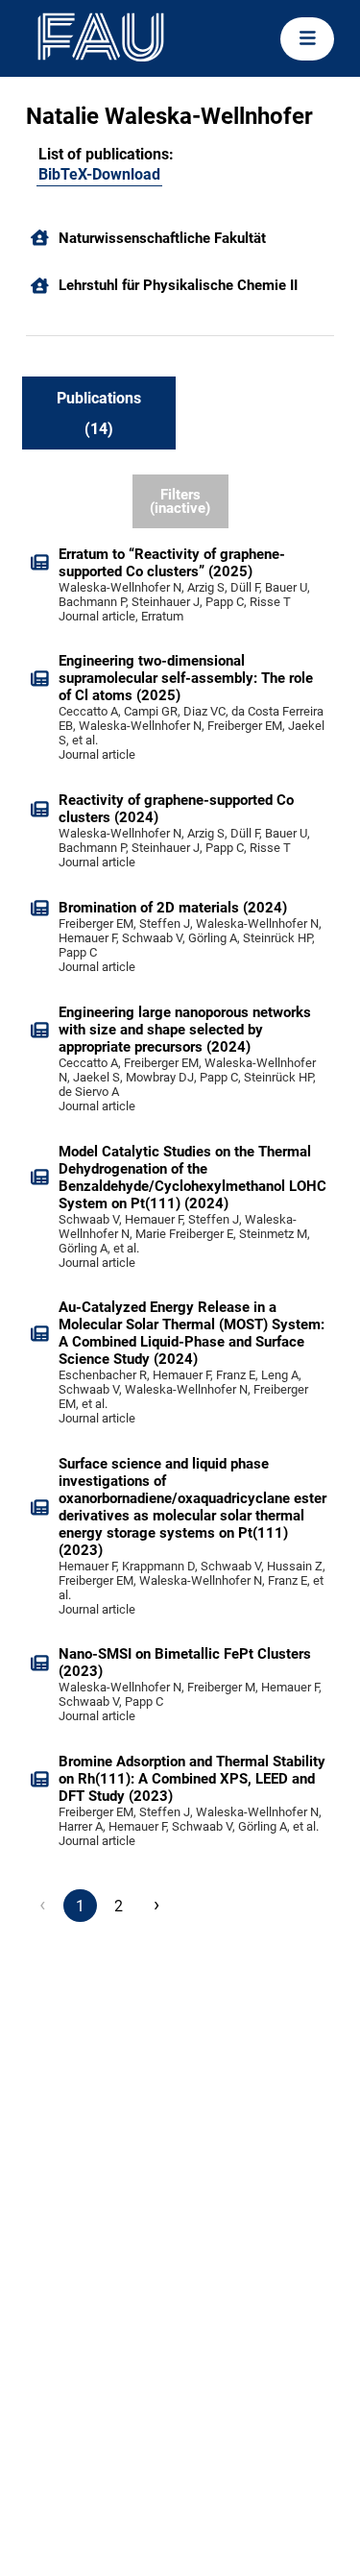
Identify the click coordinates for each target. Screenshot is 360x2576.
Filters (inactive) (180, 502)
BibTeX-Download (99, 174)
